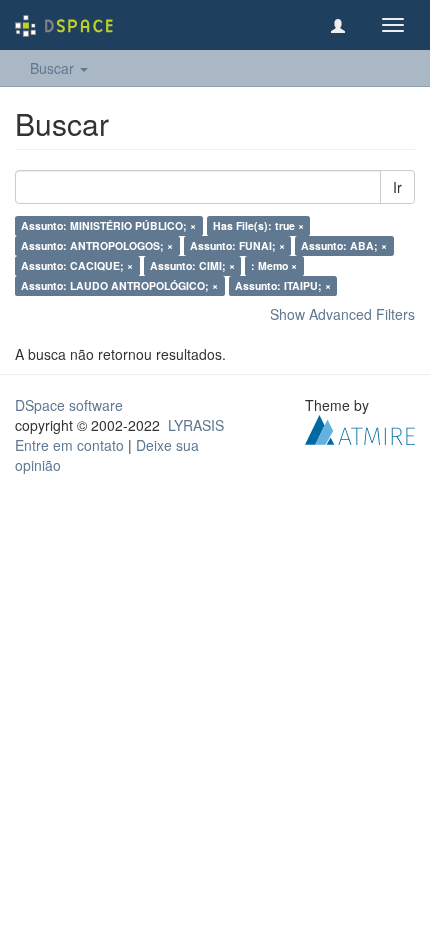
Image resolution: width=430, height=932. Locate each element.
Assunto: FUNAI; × (237, 245)
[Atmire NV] (360, 428)
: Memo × (274, 265)
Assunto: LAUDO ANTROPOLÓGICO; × (119, 285)
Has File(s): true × (258, 225)
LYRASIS (196, 425)
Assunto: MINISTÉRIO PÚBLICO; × (108, 225)
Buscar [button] (54, 68)
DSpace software (69, 405)
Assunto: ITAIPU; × (283, 285)
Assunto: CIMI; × (192, 265)
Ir (397, 187)
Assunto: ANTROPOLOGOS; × (97, 245)
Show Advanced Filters (342, 314)
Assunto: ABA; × (344, 245)
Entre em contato (69, 445)
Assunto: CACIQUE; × (77, 265)
